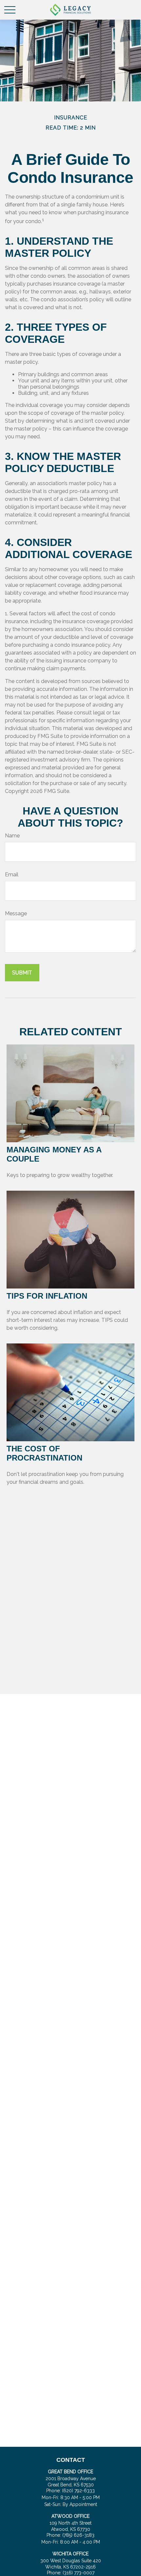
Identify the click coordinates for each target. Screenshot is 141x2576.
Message (16, 913)
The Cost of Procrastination (44, 1453)
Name (12, 836)
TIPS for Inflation (47, 1296)
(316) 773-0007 (79, 2573)
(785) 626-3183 (78, 2535)
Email (12, 875)
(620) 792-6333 (78, 2491)
